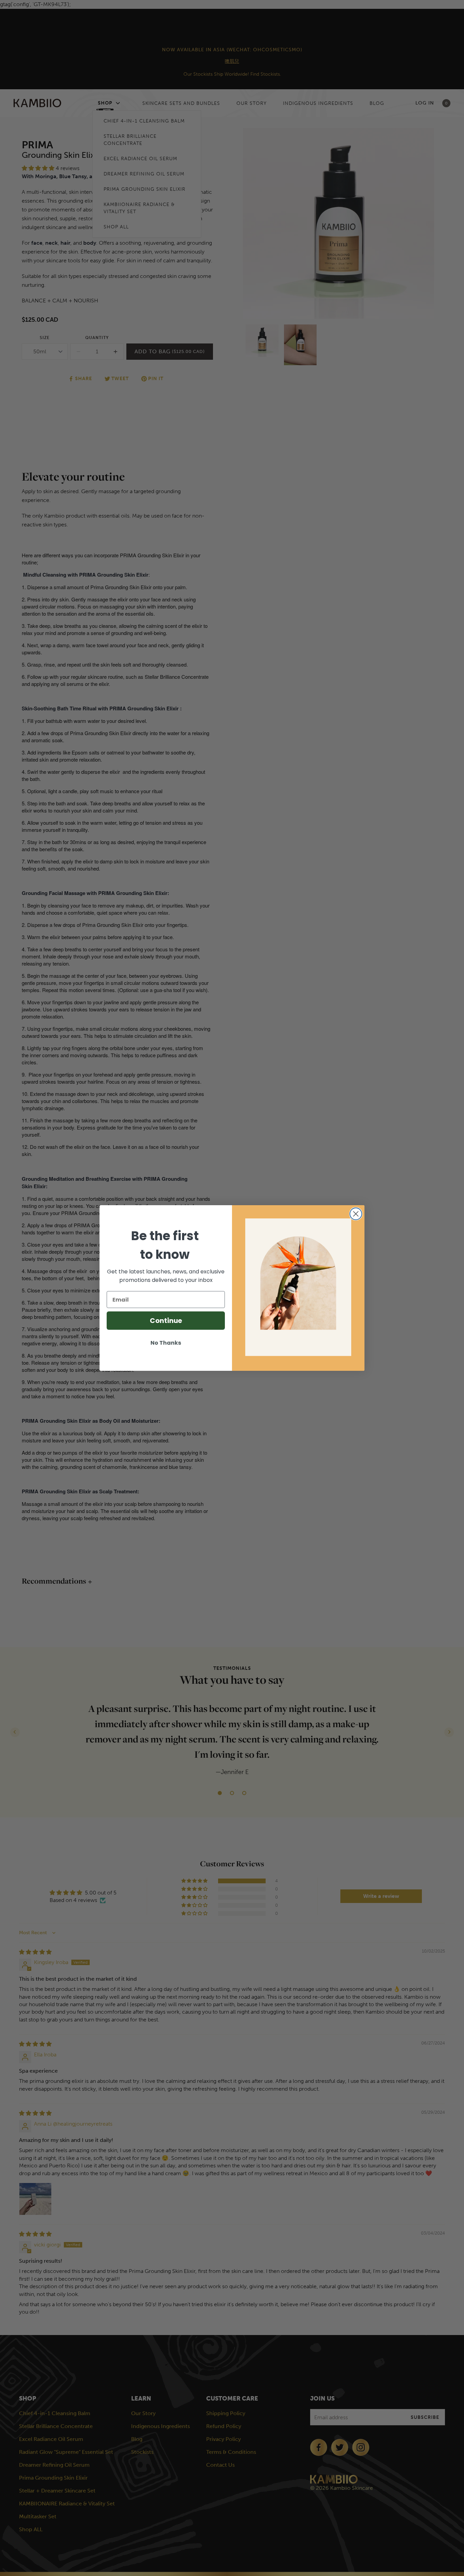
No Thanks (166, 1343)
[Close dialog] (356, 1214)
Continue (166, 1321)
